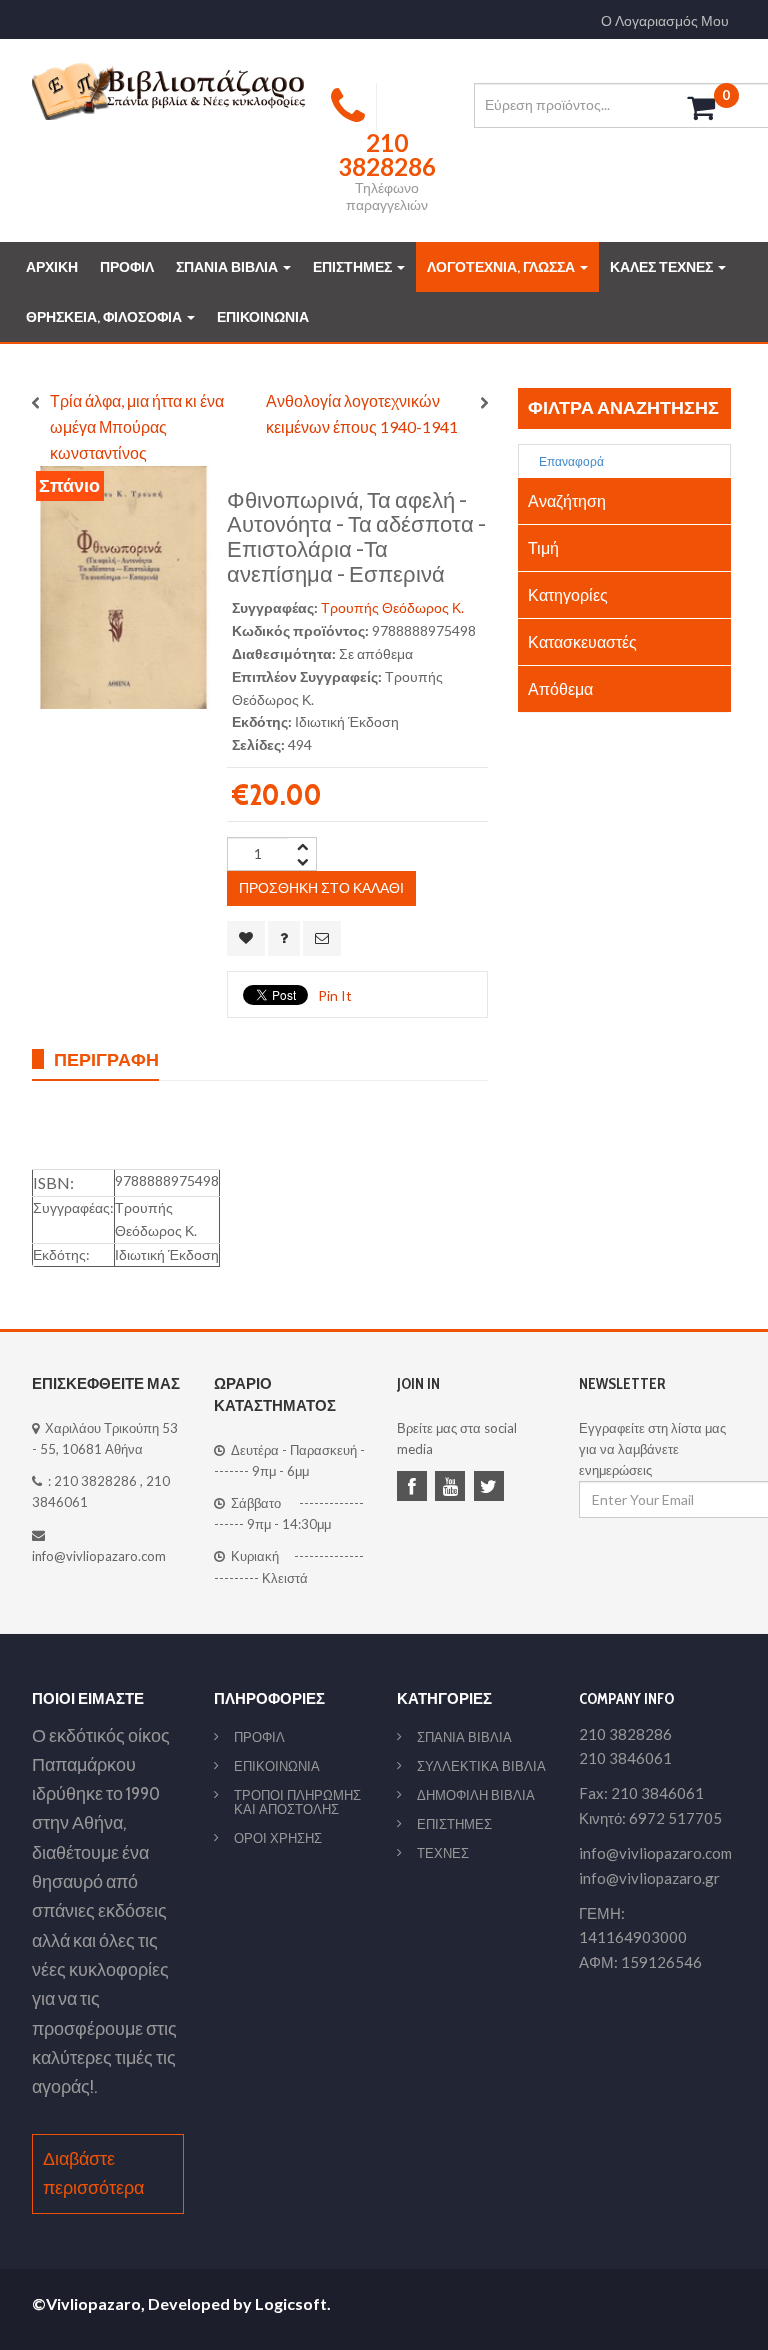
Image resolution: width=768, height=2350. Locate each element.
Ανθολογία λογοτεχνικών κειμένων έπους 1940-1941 (362, 413)
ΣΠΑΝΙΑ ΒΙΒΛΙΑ (228, 267)
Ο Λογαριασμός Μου (665, 21)
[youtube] (453, 1488)
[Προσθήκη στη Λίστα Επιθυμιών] (246, 938)
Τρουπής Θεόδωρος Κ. (392, 607)
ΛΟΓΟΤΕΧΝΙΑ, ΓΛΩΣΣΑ (502, 267)
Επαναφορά (570, 461)
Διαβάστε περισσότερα (93, 2173)
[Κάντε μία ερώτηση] (284, 938)
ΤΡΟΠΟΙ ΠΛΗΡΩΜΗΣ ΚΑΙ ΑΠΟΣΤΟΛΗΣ (297, 1802)
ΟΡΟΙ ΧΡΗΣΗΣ (278, 1838)
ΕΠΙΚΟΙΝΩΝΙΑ (263, 317)
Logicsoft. (293, 2303)
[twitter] (492, 1488)
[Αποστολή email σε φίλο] (322, 938)
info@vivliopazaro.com (99, 1556)
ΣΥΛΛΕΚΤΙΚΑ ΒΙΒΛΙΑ (481, 1766)
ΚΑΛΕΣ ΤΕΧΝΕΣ (663, 267)
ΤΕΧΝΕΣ (443, 1853)
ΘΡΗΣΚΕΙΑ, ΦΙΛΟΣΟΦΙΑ (105, 317)
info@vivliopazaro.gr (649, 1878)
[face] (415, 1488)
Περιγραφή (106, 1059)
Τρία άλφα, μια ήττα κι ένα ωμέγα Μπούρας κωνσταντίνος (137, 426)
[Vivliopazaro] (169, 90)
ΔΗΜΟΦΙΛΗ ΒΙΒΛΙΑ (476, 1795)
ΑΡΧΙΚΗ (52, 267)
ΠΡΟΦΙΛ (127, 267)
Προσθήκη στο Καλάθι (321, 887)
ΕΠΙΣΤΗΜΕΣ (354, 267)
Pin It (335, 995)
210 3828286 (95, 1481)
